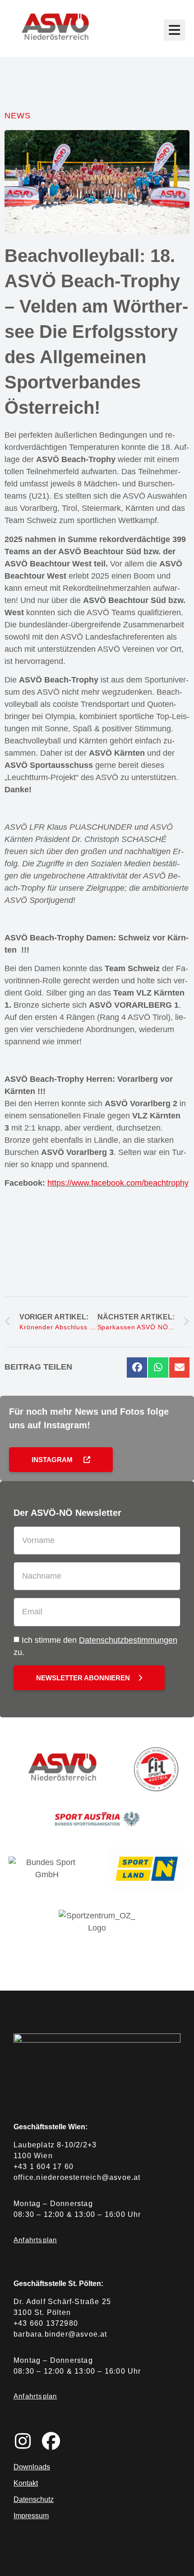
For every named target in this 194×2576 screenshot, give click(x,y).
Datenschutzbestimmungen (128, 1640)
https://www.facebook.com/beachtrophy (118, 1183)
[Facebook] (51, 2441)
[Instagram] (23, 2441)
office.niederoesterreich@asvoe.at (77, 2177)
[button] (137, 1367)
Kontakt (26, 2483)
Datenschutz (34, 2499)
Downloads (32, 2467)
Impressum (31, 2516)
